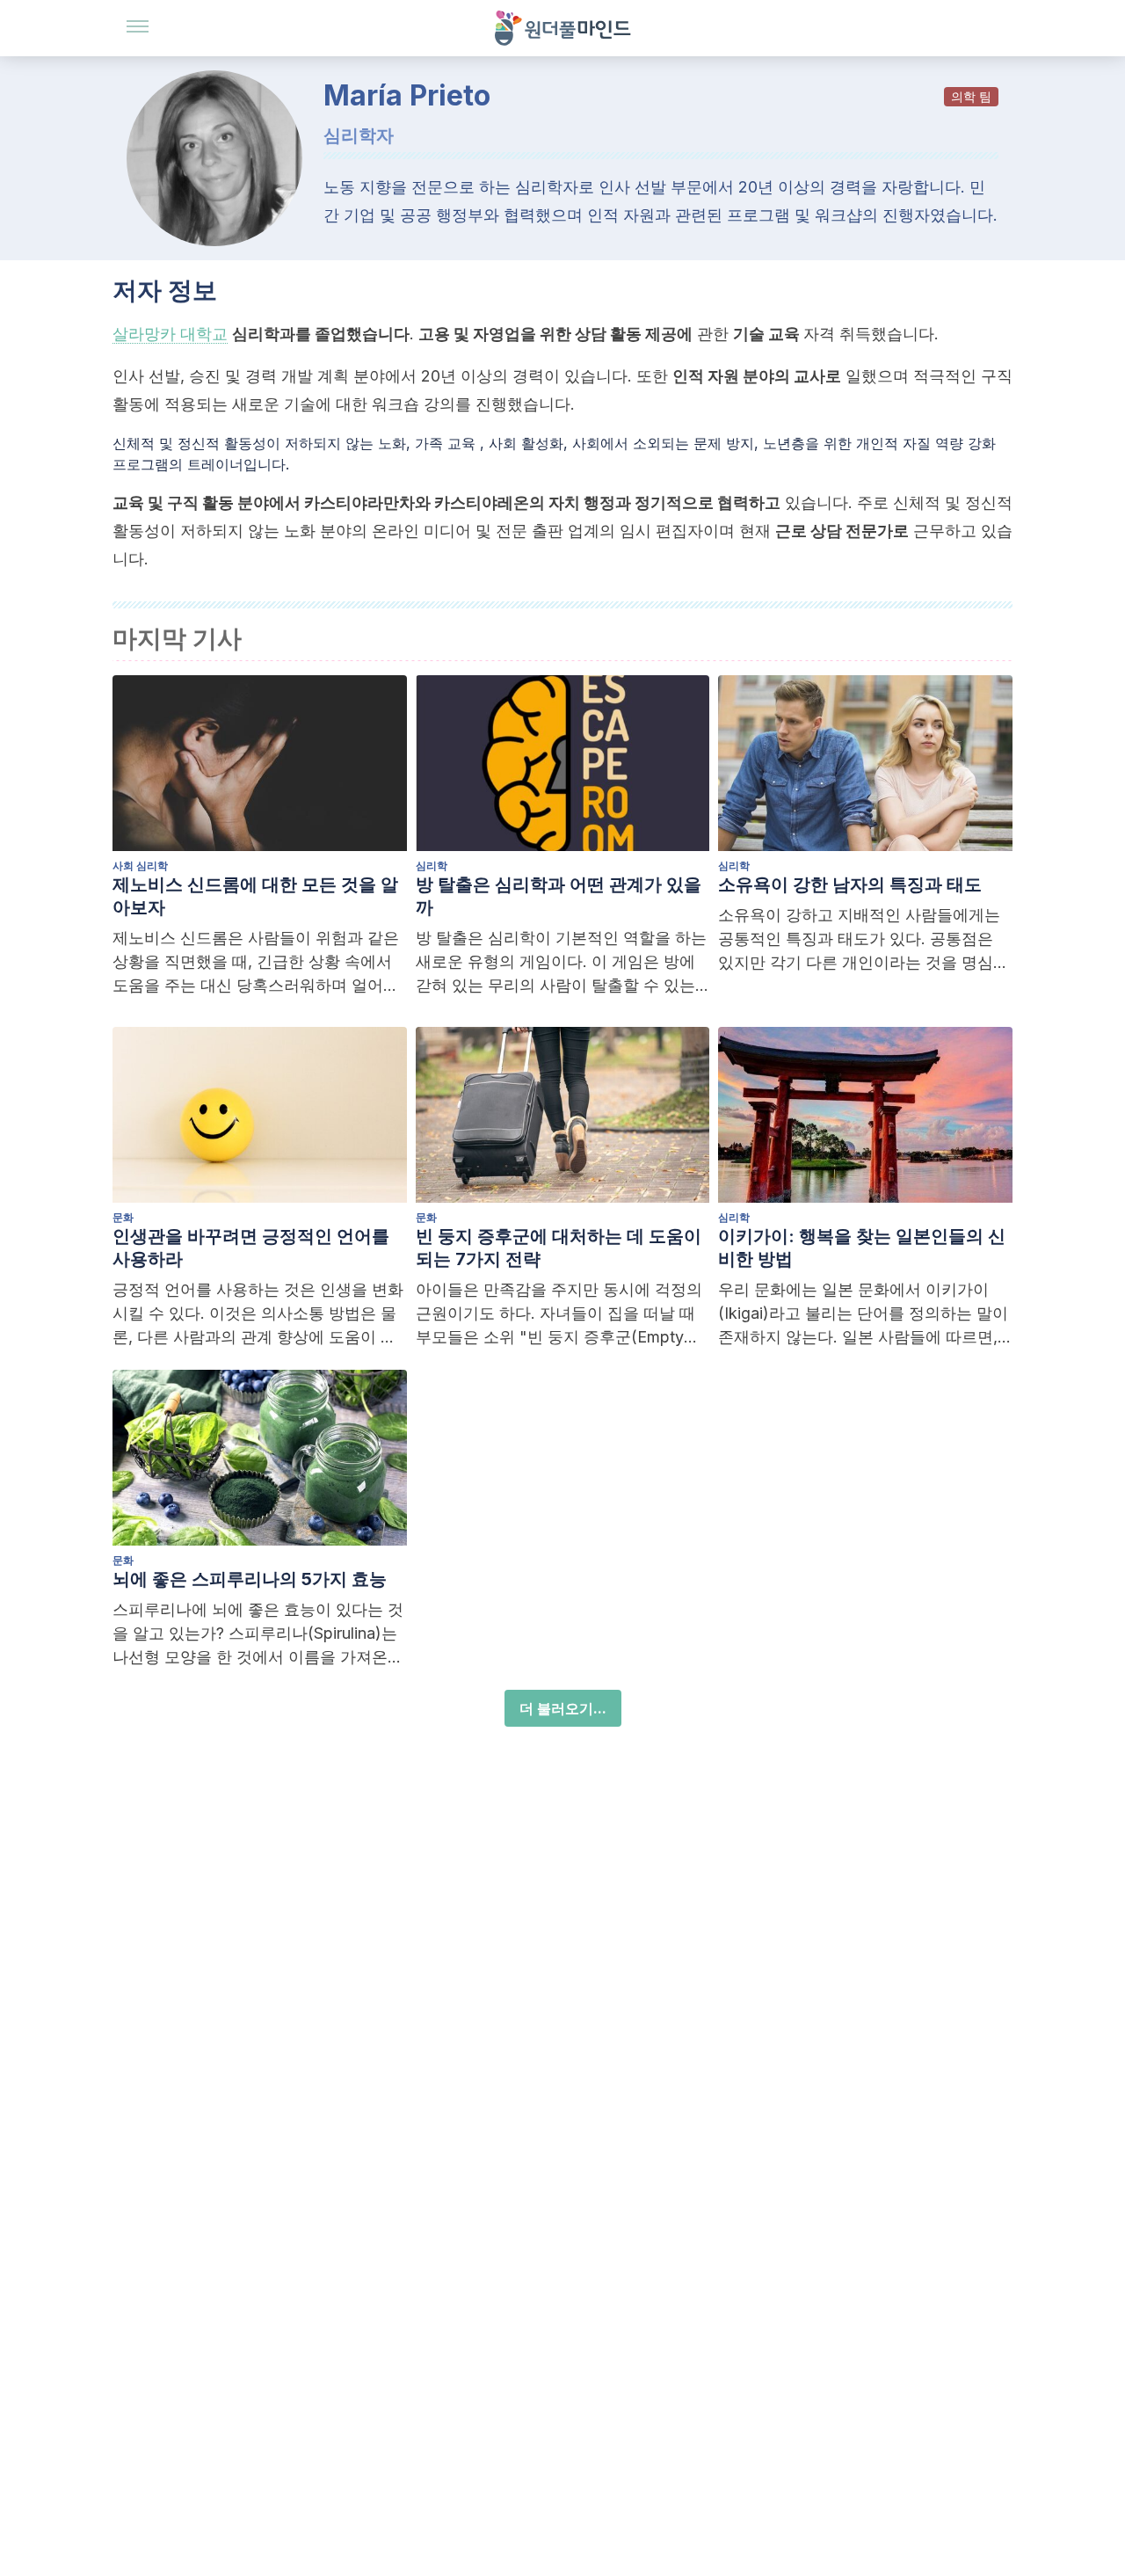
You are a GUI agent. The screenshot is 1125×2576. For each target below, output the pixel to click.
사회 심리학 (140, 866)
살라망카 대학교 (170, 334)
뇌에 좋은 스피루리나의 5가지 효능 (250, 1579)
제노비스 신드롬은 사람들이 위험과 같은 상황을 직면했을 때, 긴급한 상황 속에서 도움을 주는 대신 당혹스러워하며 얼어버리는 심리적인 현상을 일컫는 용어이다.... (257, 963)
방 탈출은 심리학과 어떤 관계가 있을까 (559, 896)
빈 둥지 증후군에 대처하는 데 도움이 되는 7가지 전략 (559, 1248)
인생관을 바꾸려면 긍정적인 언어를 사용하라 (251, 1248)
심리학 (432, 866)
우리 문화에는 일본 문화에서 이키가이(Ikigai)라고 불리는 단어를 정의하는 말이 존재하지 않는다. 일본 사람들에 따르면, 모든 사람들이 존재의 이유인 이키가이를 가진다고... (863, 1314)
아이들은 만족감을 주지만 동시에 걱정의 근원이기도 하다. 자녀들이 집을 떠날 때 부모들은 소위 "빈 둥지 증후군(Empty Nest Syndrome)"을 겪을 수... (559, 1314)
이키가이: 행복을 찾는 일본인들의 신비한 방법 (862, 1248)
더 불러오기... (563, 1708)
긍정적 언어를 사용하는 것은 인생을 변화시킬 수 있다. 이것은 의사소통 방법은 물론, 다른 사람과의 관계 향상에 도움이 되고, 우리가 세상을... (258, 1314)
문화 (123, 1217)
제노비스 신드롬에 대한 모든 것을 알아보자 (255, 896)
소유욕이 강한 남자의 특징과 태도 (850, 884)
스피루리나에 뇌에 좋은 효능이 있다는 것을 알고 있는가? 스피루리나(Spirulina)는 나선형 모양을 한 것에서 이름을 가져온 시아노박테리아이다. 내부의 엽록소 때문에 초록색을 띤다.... (258, 1634)
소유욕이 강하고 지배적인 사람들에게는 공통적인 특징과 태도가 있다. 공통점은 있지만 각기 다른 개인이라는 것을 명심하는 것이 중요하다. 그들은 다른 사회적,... (864, 940)
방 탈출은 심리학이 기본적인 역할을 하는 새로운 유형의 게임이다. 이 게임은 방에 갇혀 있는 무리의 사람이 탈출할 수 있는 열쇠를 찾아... (561, 963)
